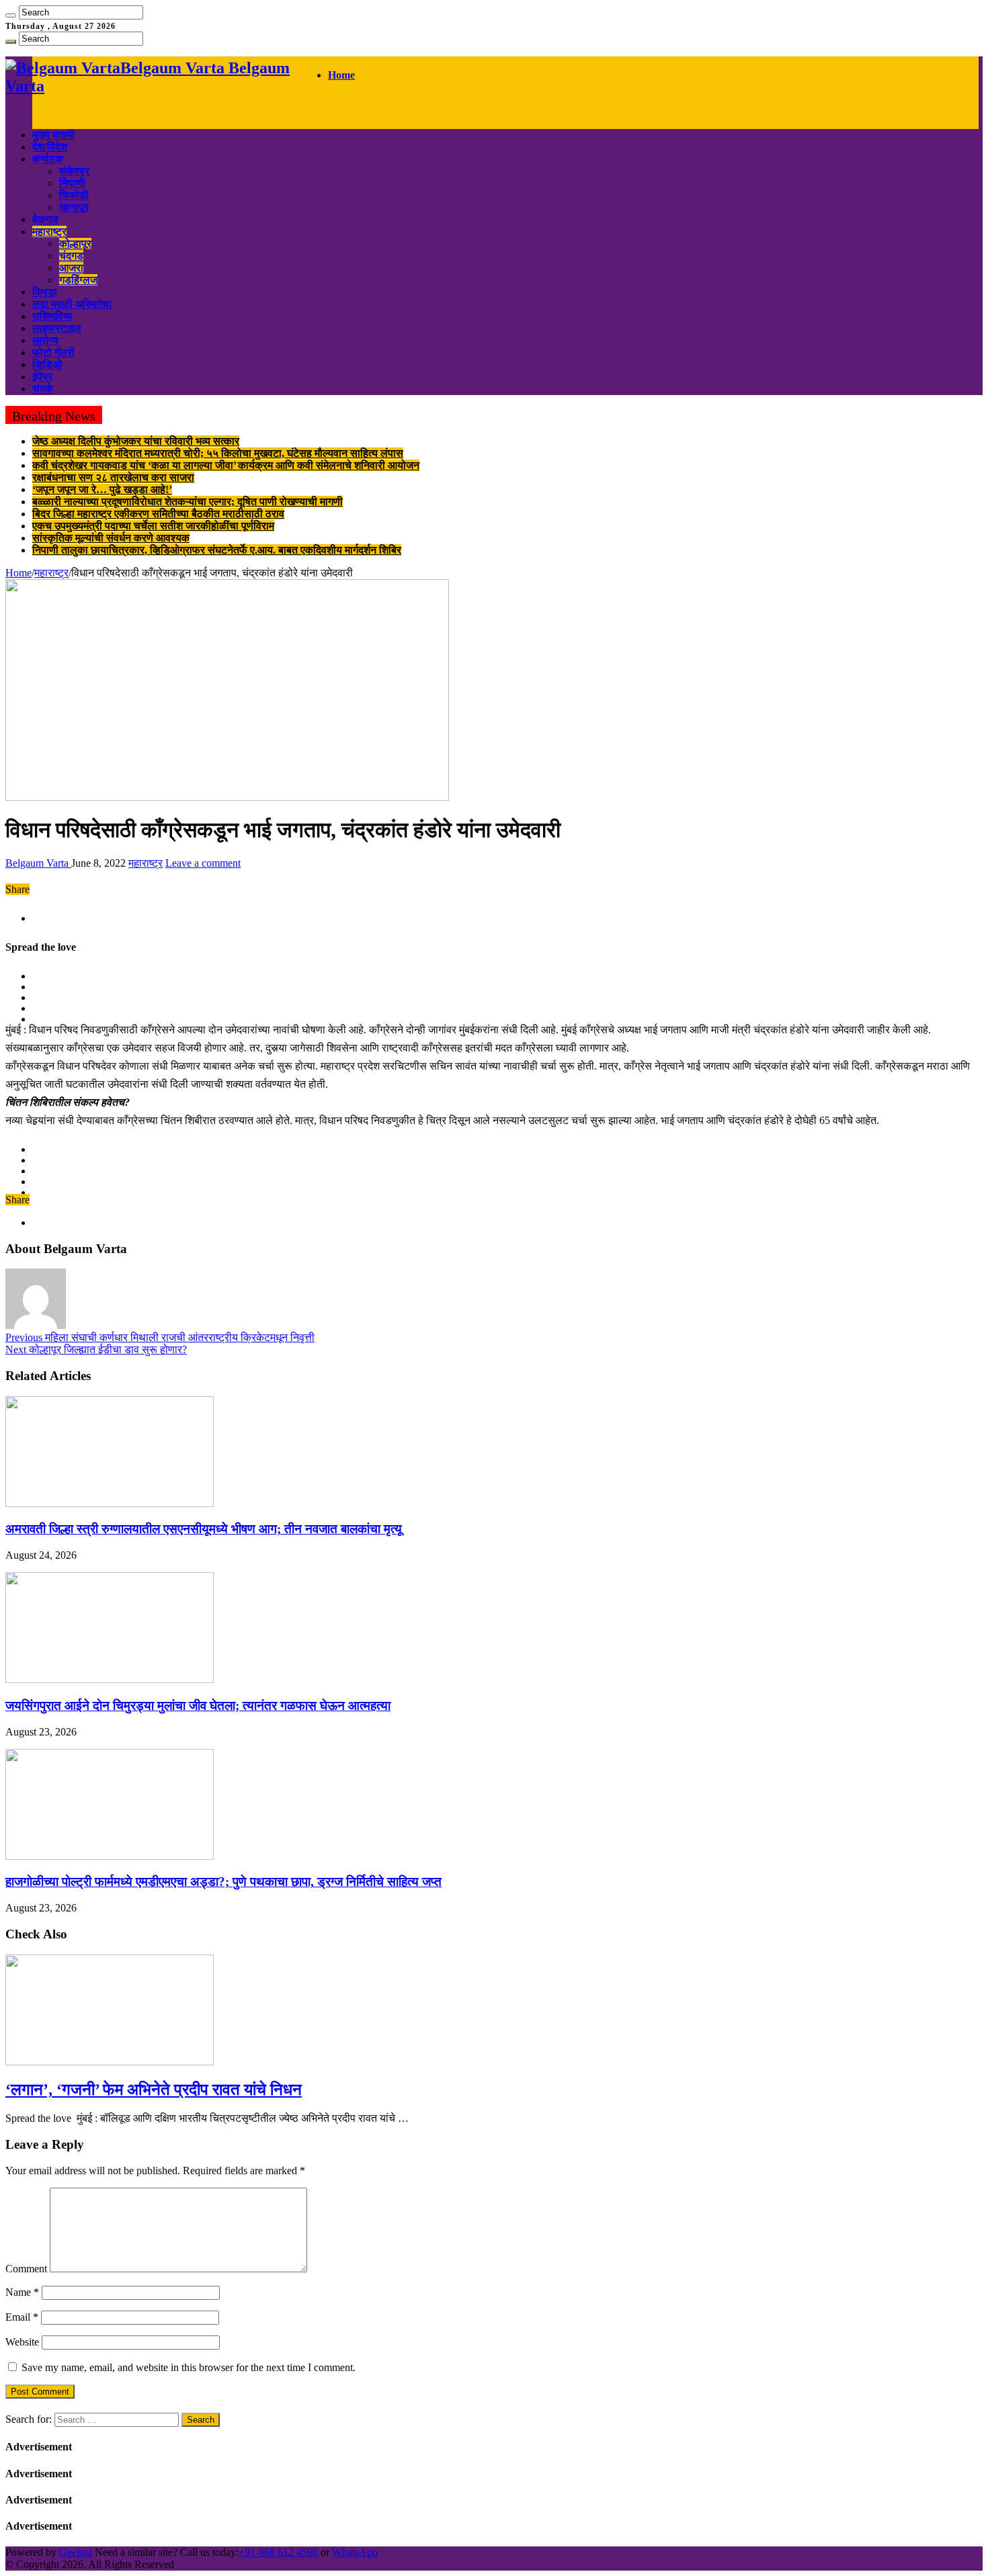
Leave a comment (203, 863)
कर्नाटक (48, 159)
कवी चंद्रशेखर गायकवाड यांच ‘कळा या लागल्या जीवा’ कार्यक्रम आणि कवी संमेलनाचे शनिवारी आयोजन (226, 465)
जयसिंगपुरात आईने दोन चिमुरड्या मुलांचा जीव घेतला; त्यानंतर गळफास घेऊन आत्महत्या (198, 1706)
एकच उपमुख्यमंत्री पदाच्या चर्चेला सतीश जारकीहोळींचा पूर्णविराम (153, 526)
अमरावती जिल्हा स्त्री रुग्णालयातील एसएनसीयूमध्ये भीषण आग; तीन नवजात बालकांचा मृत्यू (204, 1529)
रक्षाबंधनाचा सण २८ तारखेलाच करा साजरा (113, 477)
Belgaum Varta (38, 863)
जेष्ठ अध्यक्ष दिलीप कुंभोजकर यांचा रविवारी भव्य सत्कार (136, 441)
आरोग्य (45, 340)
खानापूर (74, 207)
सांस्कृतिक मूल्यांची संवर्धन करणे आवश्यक (111, 538)
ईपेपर (42, 377)
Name (22, 2292)
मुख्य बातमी (53, 135)
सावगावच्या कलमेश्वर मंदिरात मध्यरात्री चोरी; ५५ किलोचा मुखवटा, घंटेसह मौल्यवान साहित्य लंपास (218, 453)
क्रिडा (45, 292)
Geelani (76, 2552)
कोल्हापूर (75, 244)
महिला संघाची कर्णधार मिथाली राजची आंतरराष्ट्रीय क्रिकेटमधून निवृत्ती (160, 1337)
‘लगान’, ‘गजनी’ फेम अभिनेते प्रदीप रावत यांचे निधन (154, 2090)
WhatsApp (355, 2552)
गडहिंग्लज (78, 280)
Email (22, 2317)
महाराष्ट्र (49, 231)
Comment (26, 2269)
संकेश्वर (74, 171)
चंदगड (71, 256)
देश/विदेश (50, 147)
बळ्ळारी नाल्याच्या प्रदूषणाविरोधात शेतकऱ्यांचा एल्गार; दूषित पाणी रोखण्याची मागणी (188, 502)
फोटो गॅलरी (53, 352)
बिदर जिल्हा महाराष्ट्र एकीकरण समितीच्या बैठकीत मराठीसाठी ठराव (158, 514)
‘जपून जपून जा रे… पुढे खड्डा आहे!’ (102, 489)
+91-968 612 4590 (278, 2552)
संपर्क (43, 389)
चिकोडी (74, 195)
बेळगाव (45, 219)
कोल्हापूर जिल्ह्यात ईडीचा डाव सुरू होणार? (96, 1349)
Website (22, 2342)
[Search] (11, 15)
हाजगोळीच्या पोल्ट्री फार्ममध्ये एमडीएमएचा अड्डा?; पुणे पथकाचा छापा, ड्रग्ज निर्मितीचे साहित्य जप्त (223, 1882)
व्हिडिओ (47, 364)
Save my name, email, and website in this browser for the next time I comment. (189, 2367)
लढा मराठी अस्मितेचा (72, 304)
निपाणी (72, 183)
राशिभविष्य (52, 316)
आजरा (71, 268)
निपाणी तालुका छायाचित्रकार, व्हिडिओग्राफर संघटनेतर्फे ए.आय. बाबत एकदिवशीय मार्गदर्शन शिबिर (217, 550)
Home (341, 75)
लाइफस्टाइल (57, 328)
